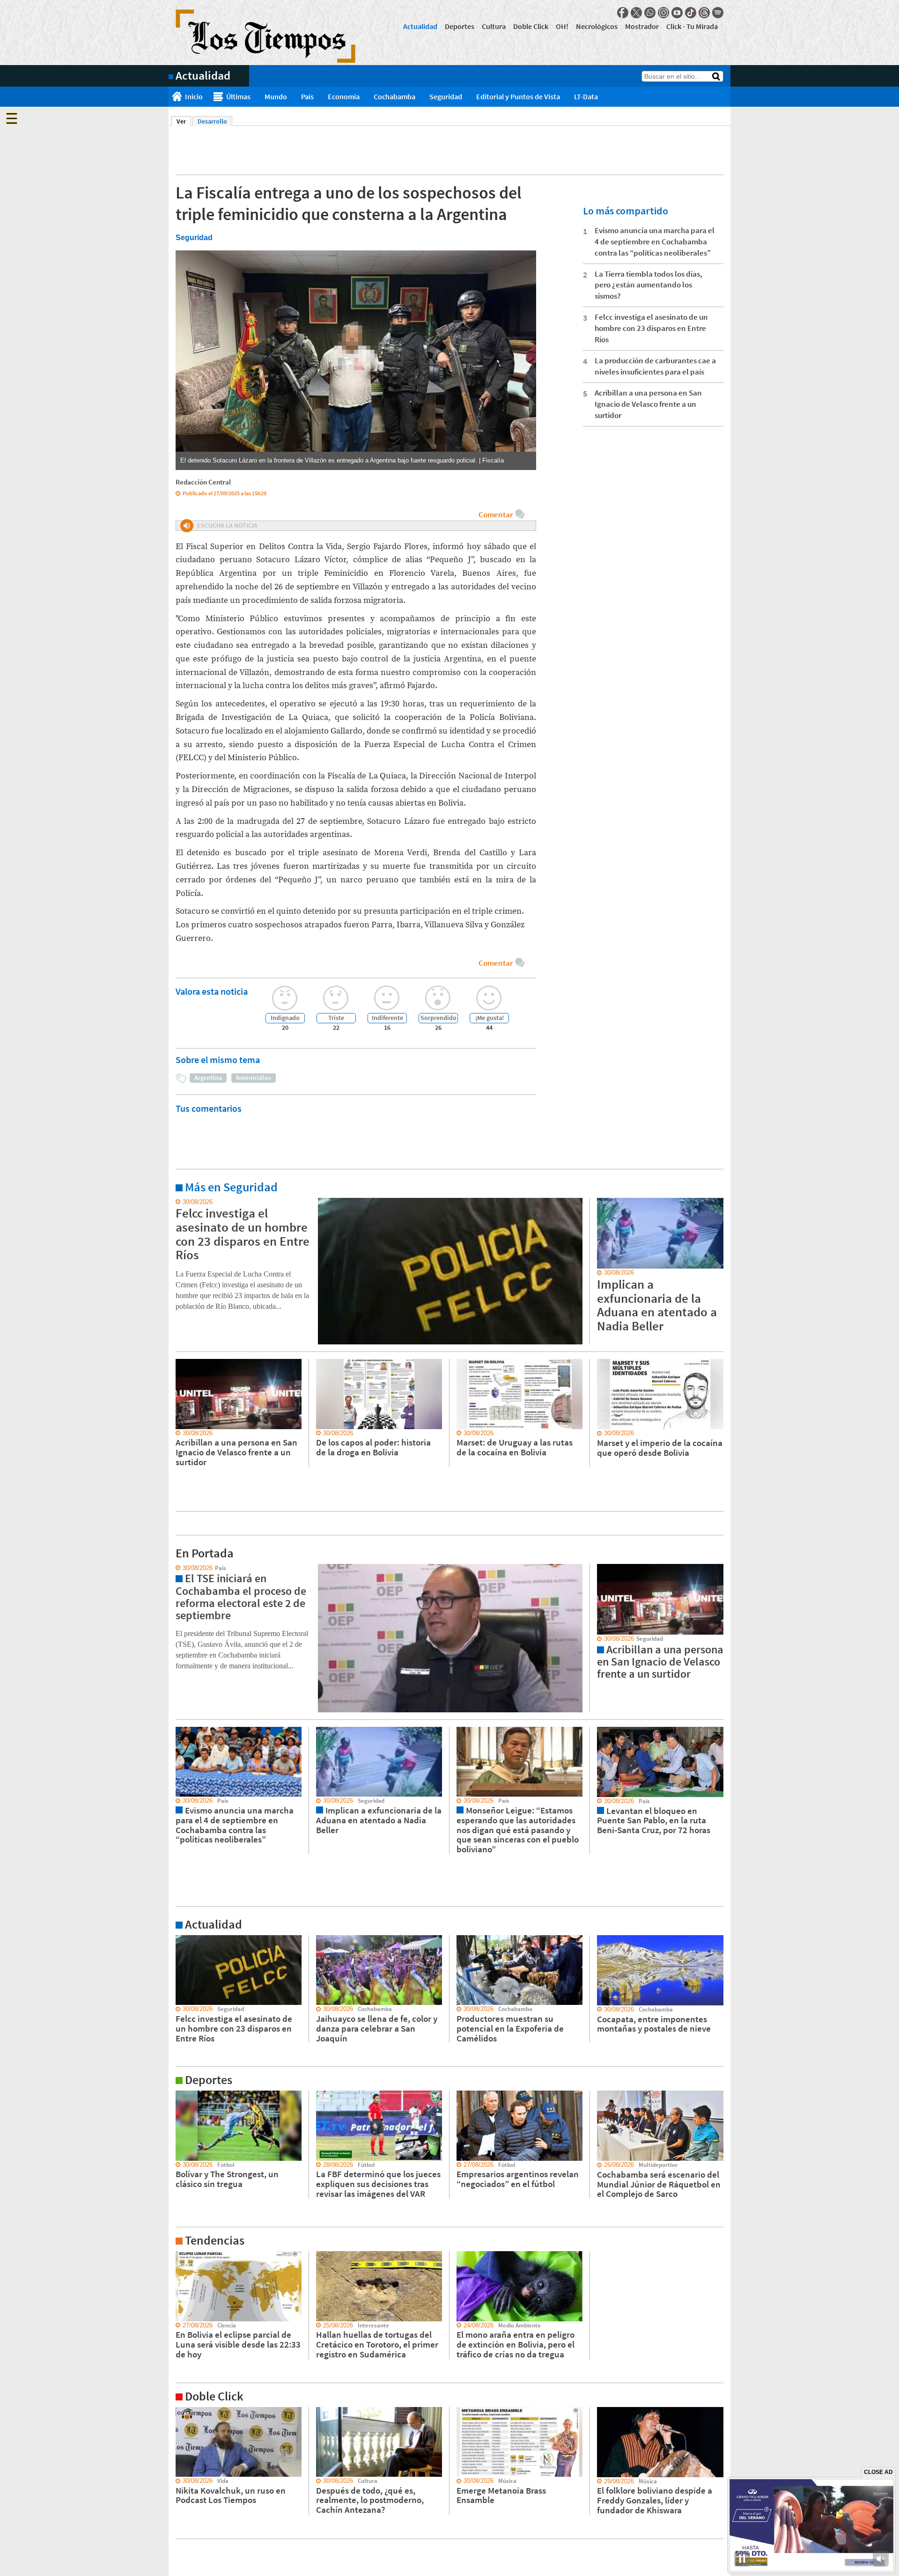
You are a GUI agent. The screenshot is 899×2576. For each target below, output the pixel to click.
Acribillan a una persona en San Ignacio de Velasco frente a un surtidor (648, 404)
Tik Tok (691, 13)
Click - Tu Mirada (692, 26)
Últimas (238, 96)
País (307, 96)
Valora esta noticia (212, 991)
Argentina (208, 1078)
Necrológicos (597, 26)
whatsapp (650, 13)
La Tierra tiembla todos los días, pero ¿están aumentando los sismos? (648, 285)
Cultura (494, 26)
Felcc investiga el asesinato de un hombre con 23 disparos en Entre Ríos (651, 328)
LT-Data (586, 96)
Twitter (636, 13)
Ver (184, 121)
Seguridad (446, 96)
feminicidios (254, 1078)
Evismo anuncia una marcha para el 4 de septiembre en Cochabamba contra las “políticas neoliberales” (655, 242)
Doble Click (531, 26)
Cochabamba (394, 96)
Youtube (677, 13)
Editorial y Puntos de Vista (518, 96)
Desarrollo (212, 121)
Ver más (180, 1202)
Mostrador (642, 26)
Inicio (194, 96)
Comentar (496, 514)
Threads (704, 13)
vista (175, 1568)
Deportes (460, 26)
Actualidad (420, 26)
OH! (562, 26)
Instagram (663, 13)
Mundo (276, 96)
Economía (344, 96)
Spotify (718, 13)
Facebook (623, 13)
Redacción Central (203, 482)
